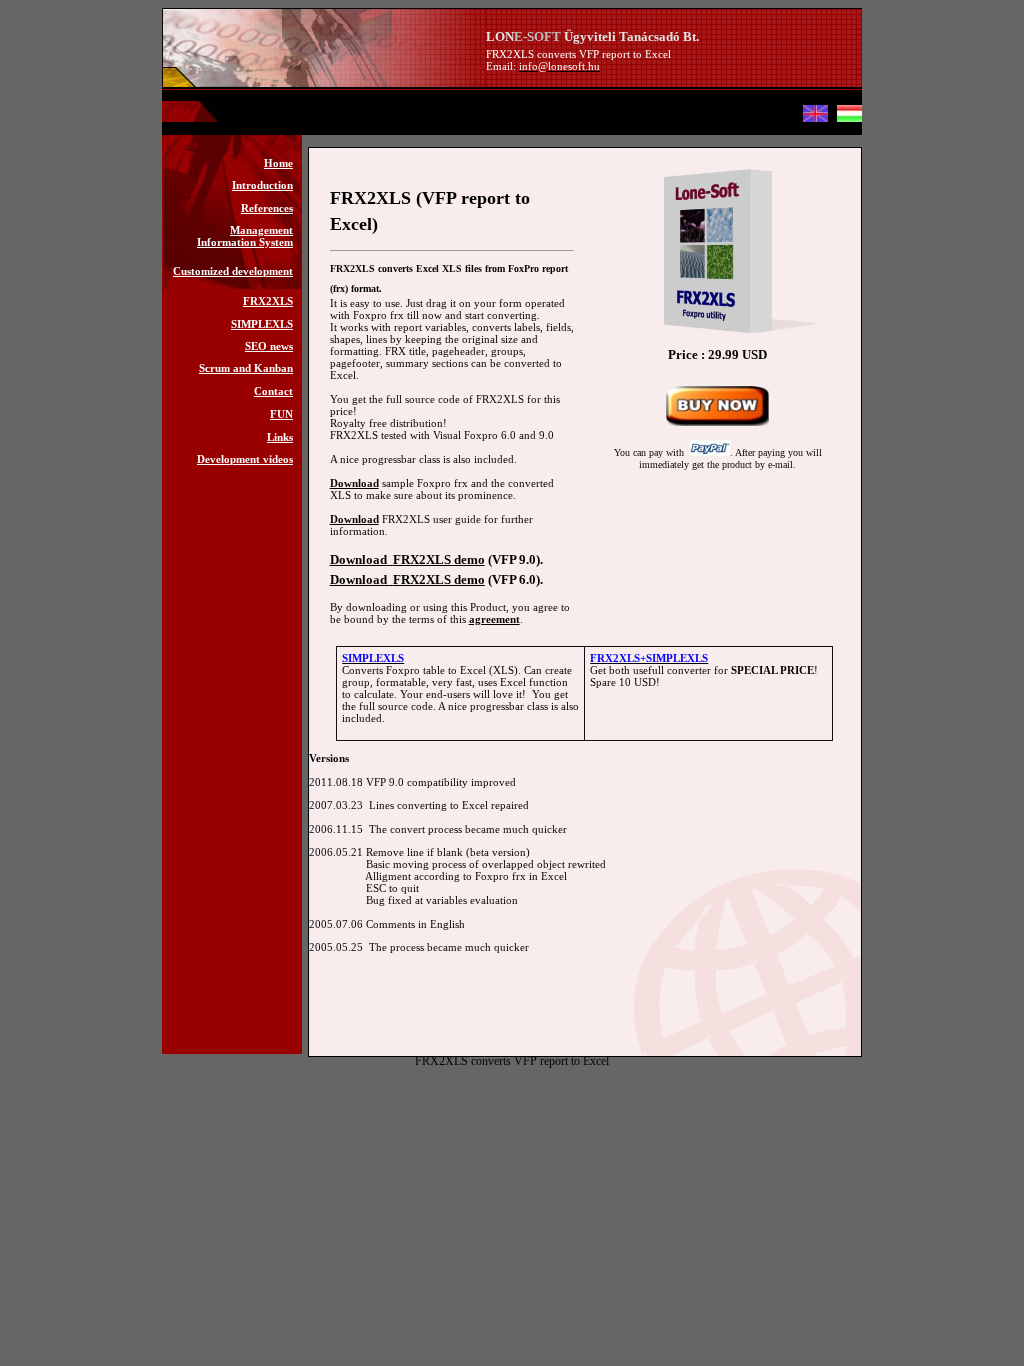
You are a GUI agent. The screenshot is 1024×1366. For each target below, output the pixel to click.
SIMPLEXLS (262, 324)
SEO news (269, 346)
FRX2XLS (268, 301)
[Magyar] (849, 118)
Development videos (245, 459)
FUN (281, 414)
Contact (273, 391)
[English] (815, 118)
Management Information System (245, 236)
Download (354, 483)
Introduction (262, 185)
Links (280, 437)
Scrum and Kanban (246, 368)
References (267, 208)
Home (278, 163)
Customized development (233, 271)
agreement (494, 619)
